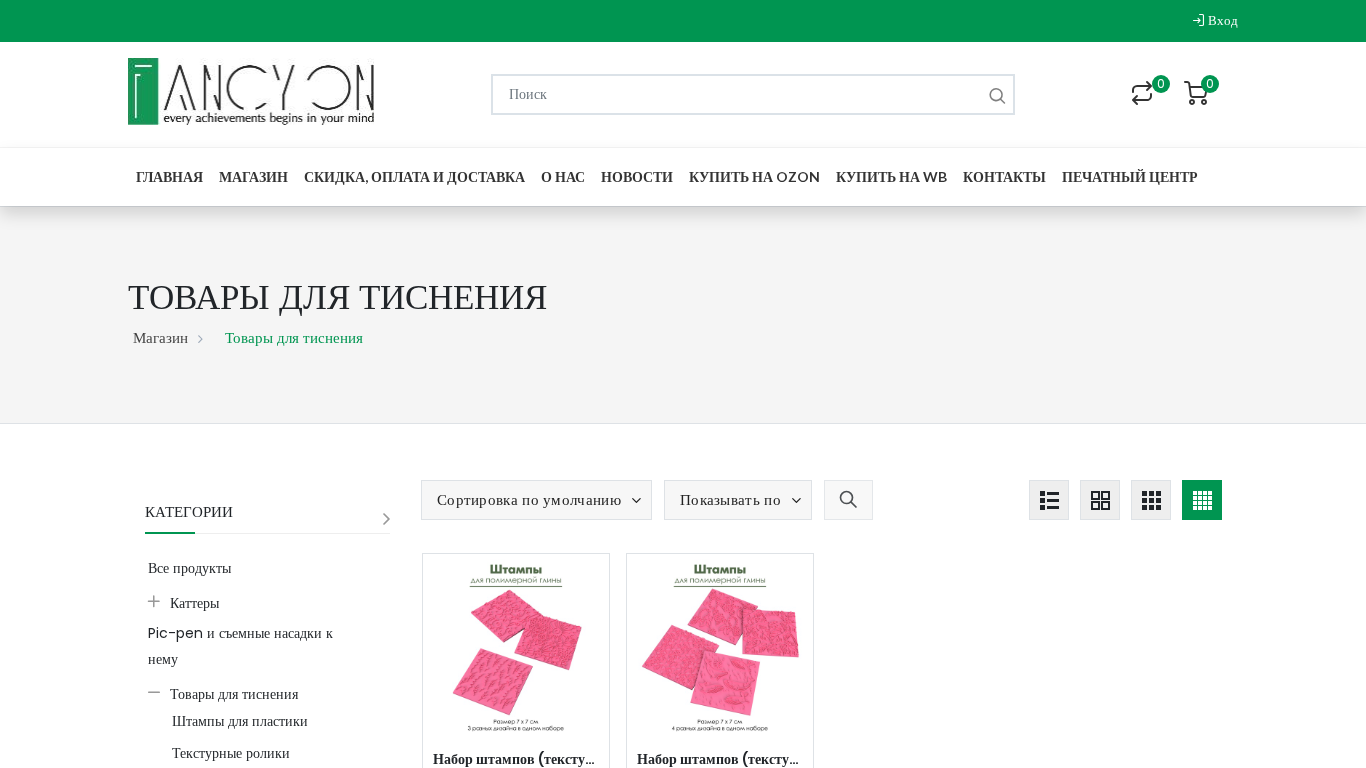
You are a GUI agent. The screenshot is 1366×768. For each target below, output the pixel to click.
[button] (536, 500)
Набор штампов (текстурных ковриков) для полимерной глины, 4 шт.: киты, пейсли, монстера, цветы (720, 759)
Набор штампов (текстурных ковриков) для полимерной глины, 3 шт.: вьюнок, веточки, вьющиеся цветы (516, 759)
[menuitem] (169, 176)
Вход (1221, 20)
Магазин (160, 337)
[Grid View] (1100, 500)
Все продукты (189, 568)
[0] (1142, 95)
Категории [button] (189, 511)
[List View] (1049, 500)
